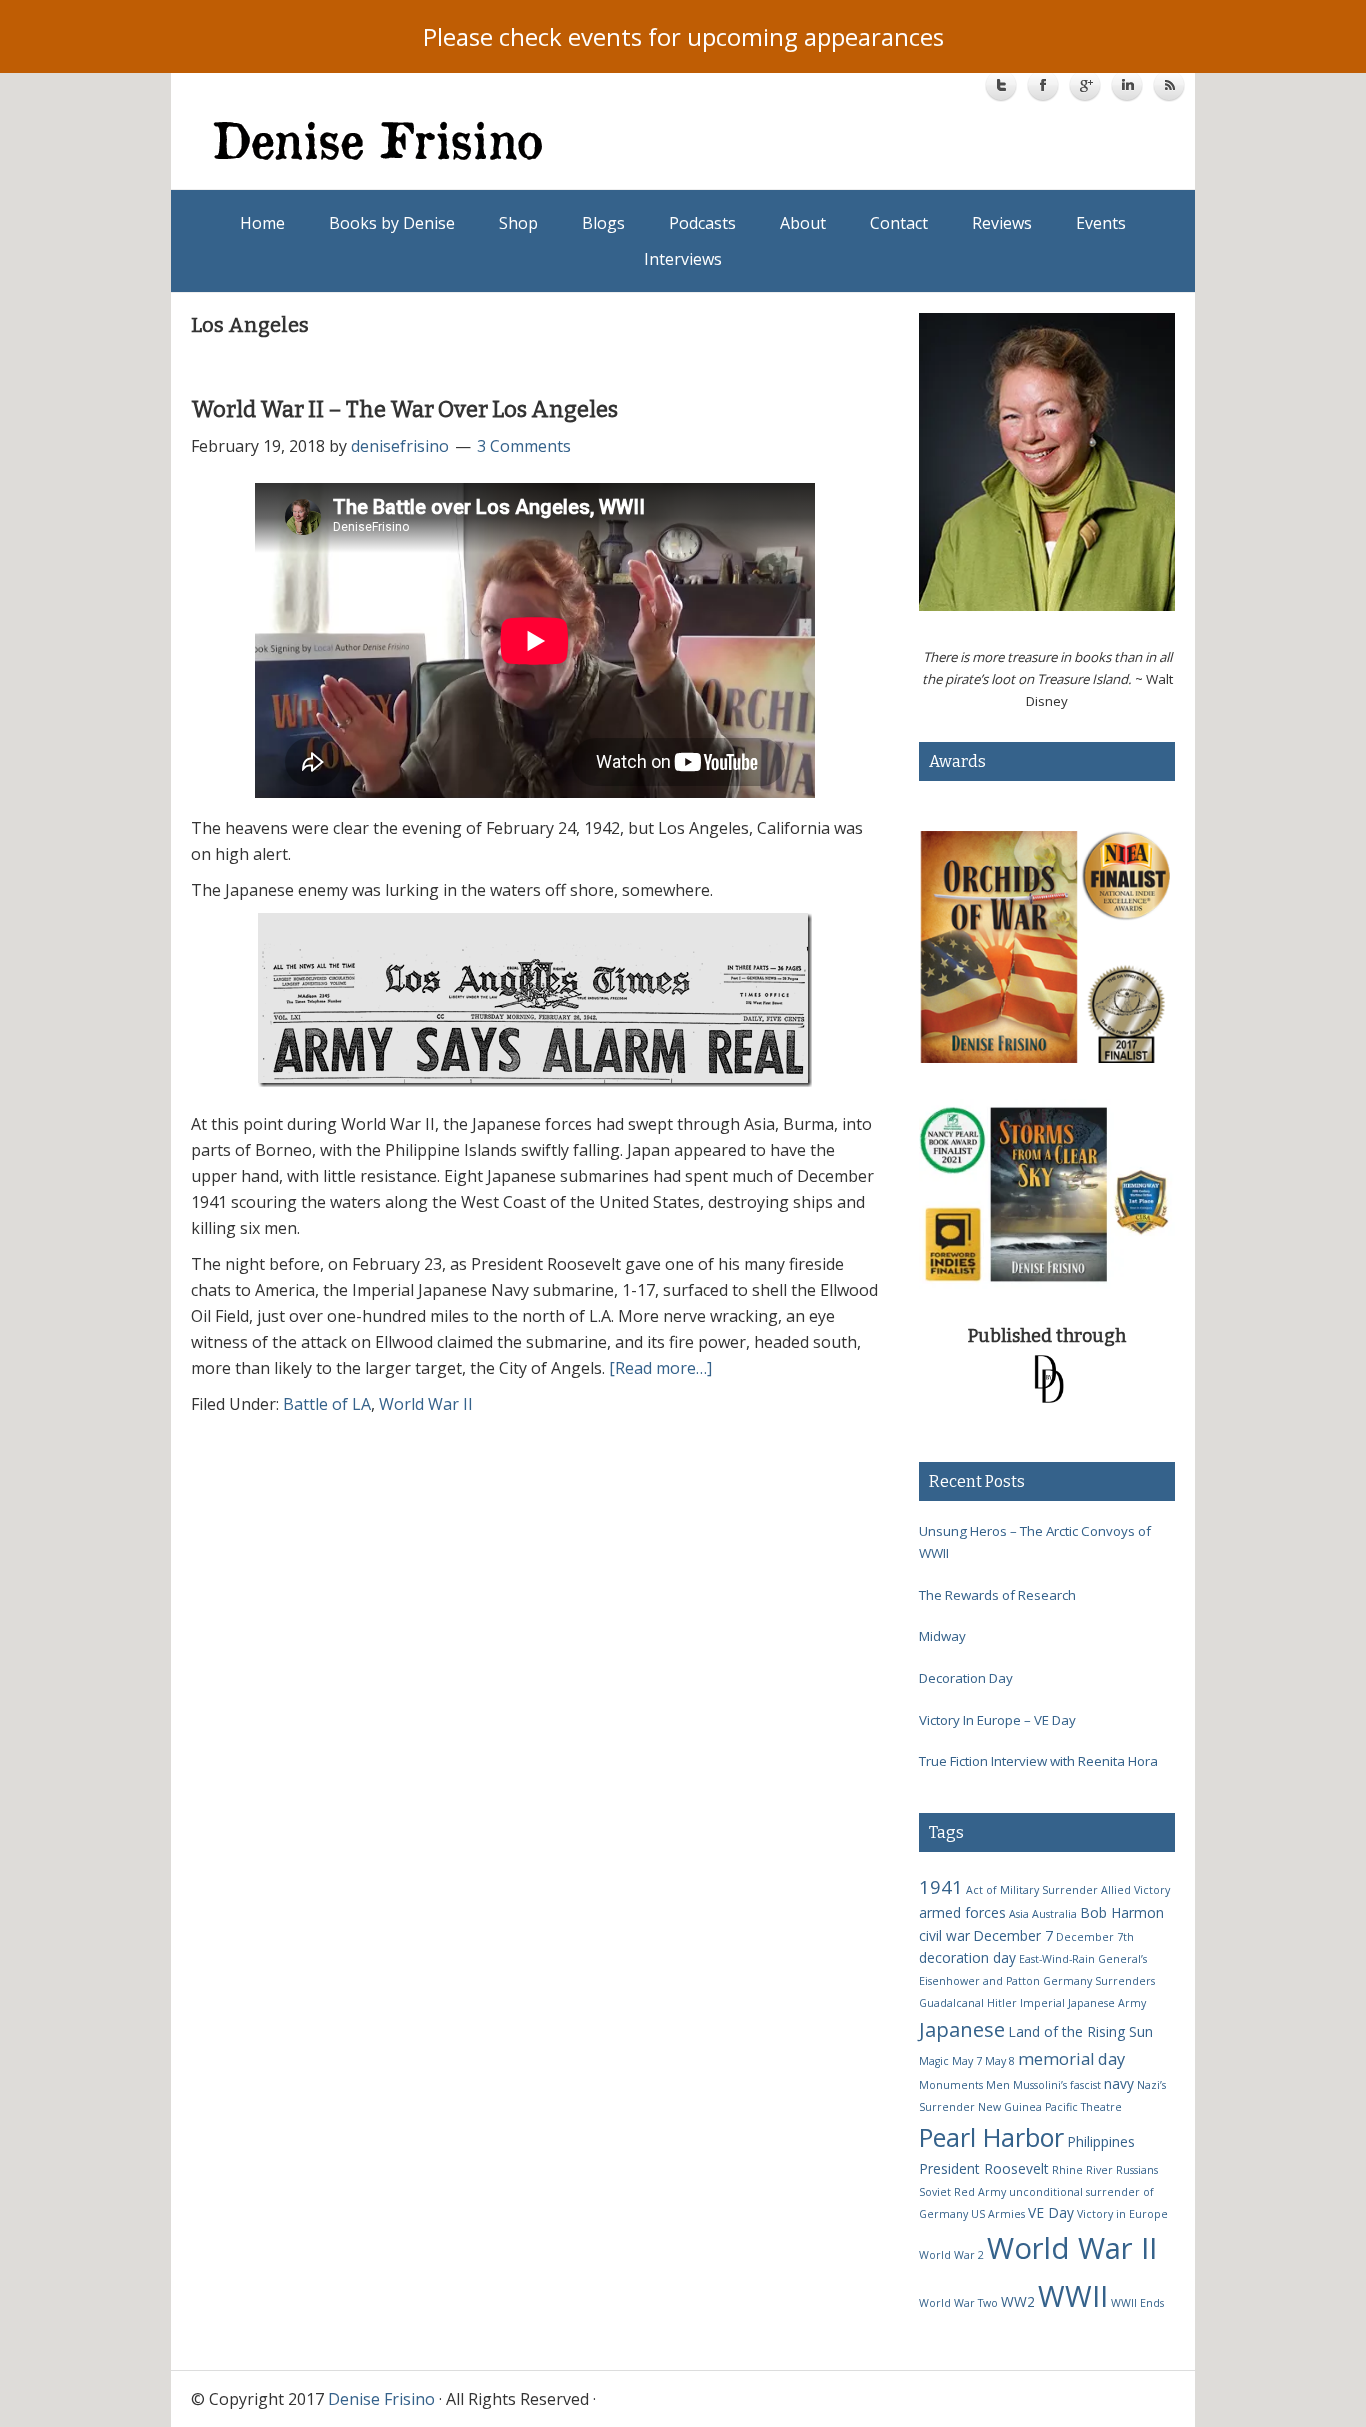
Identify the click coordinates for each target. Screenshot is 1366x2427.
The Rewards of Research (997, 1595)
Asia (1019, 1914)
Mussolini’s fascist (1057, 2085)
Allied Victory (1135, 1890)
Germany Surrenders (1099, 1981)
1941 (941, 1886)
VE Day (1051, 2212)
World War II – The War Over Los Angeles (404, 409)
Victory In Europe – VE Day (997, 1720)
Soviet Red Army (962, 2192)
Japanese (962, 2029)
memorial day (1071, 2059)
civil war (944, 1935)
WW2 (1018, 2301)
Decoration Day (966, 1678)
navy (1119, 2083)
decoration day (967, 1957)
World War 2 (951, 2255)
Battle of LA (327, 1404)
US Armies (998, 2214)
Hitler (1002, 2003)
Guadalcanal (951, 2003)
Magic (934, 2061)
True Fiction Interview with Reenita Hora (1038, 1761)
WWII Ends (1137, 2303)
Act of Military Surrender (1032, 1890)
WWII (1073, 2295)
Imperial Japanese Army (1083, 2003)
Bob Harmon (1122, 1912)
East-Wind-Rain (1057, 1959)
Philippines (1101, 2141)
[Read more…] (660, 1368)
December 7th (1095, 1937)
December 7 (1013, 1935)
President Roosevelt (984, 2168)
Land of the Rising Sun (1080, 2031)
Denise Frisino (449, 140)
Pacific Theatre (1083, 2107)
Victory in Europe (1122, 2214)
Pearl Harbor (991, 2137)
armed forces (962, 1912)
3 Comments (524, 446)
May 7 (967, 2061)
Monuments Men (964, 2085)
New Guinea (1010, 2107)
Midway (942, 1636)
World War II (426, 1404)
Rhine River (1082, 2170)
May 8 (1000, 2061)
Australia (1054, 1914)
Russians (1137, 2170)
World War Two (958, 2303)
